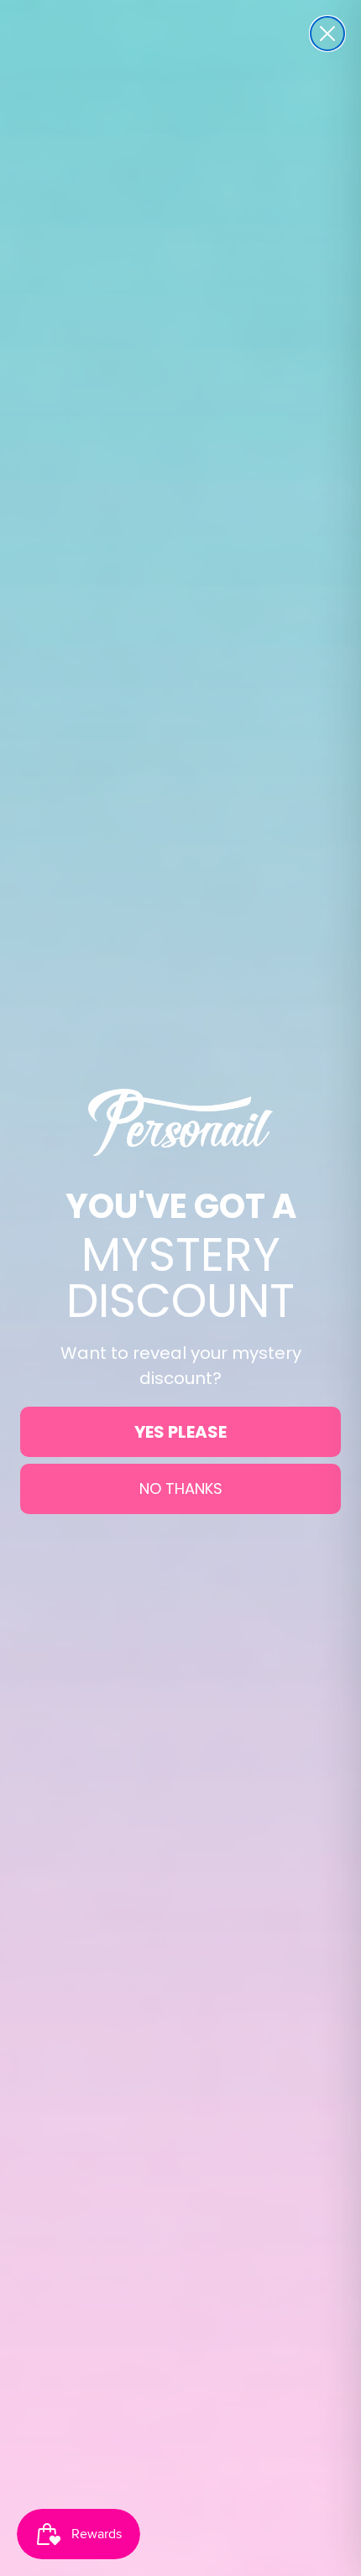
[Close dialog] (327, 34)
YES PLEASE (180, 1432)
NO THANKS (181, 1488)
